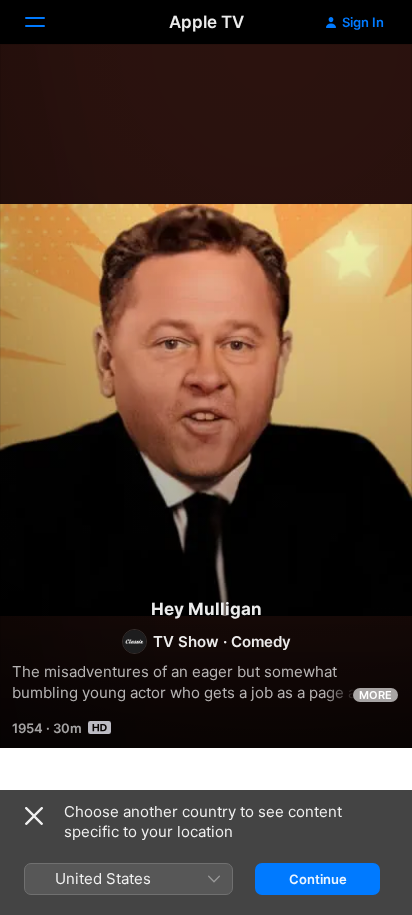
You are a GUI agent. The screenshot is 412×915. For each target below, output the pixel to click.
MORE (375, 695)
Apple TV (206, 22)
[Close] (34, 816)
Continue (318, 879)
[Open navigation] (47, 22)
